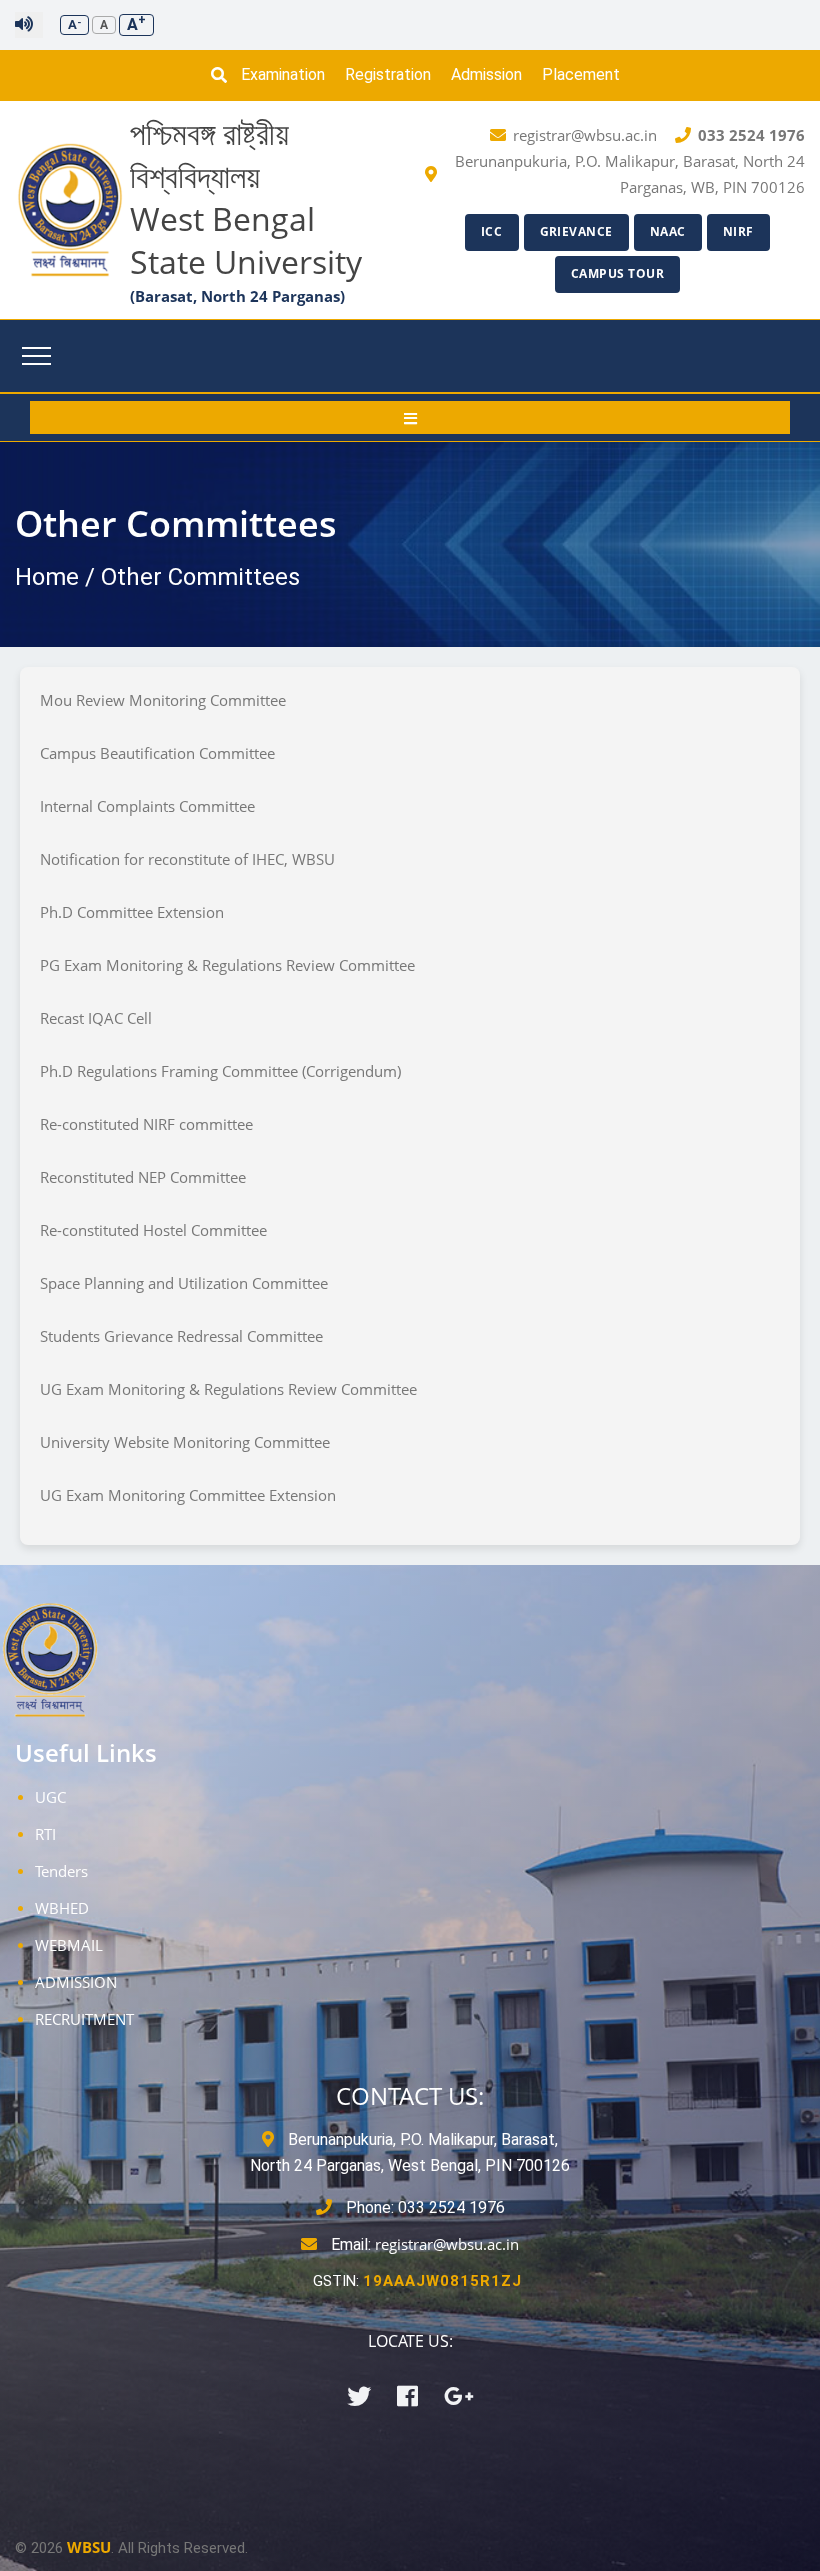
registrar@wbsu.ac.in (447, 2244)
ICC (492, 231)
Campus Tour (618, 273)
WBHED (62, 1908)
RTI (45, 1834)
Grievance (577, 231)
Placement (581, 74)
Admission (486, 74)
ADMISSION (76, 1982)
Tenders (61, 1871)
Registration (388, 74)
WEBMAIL (69, 1945)
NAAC (668, 231)
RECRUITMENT (84, 2019)
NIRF (738, 231)
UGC (50, 1797)
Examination (283, 74)
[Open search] (224, 75)
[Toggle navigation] (36, 356)
